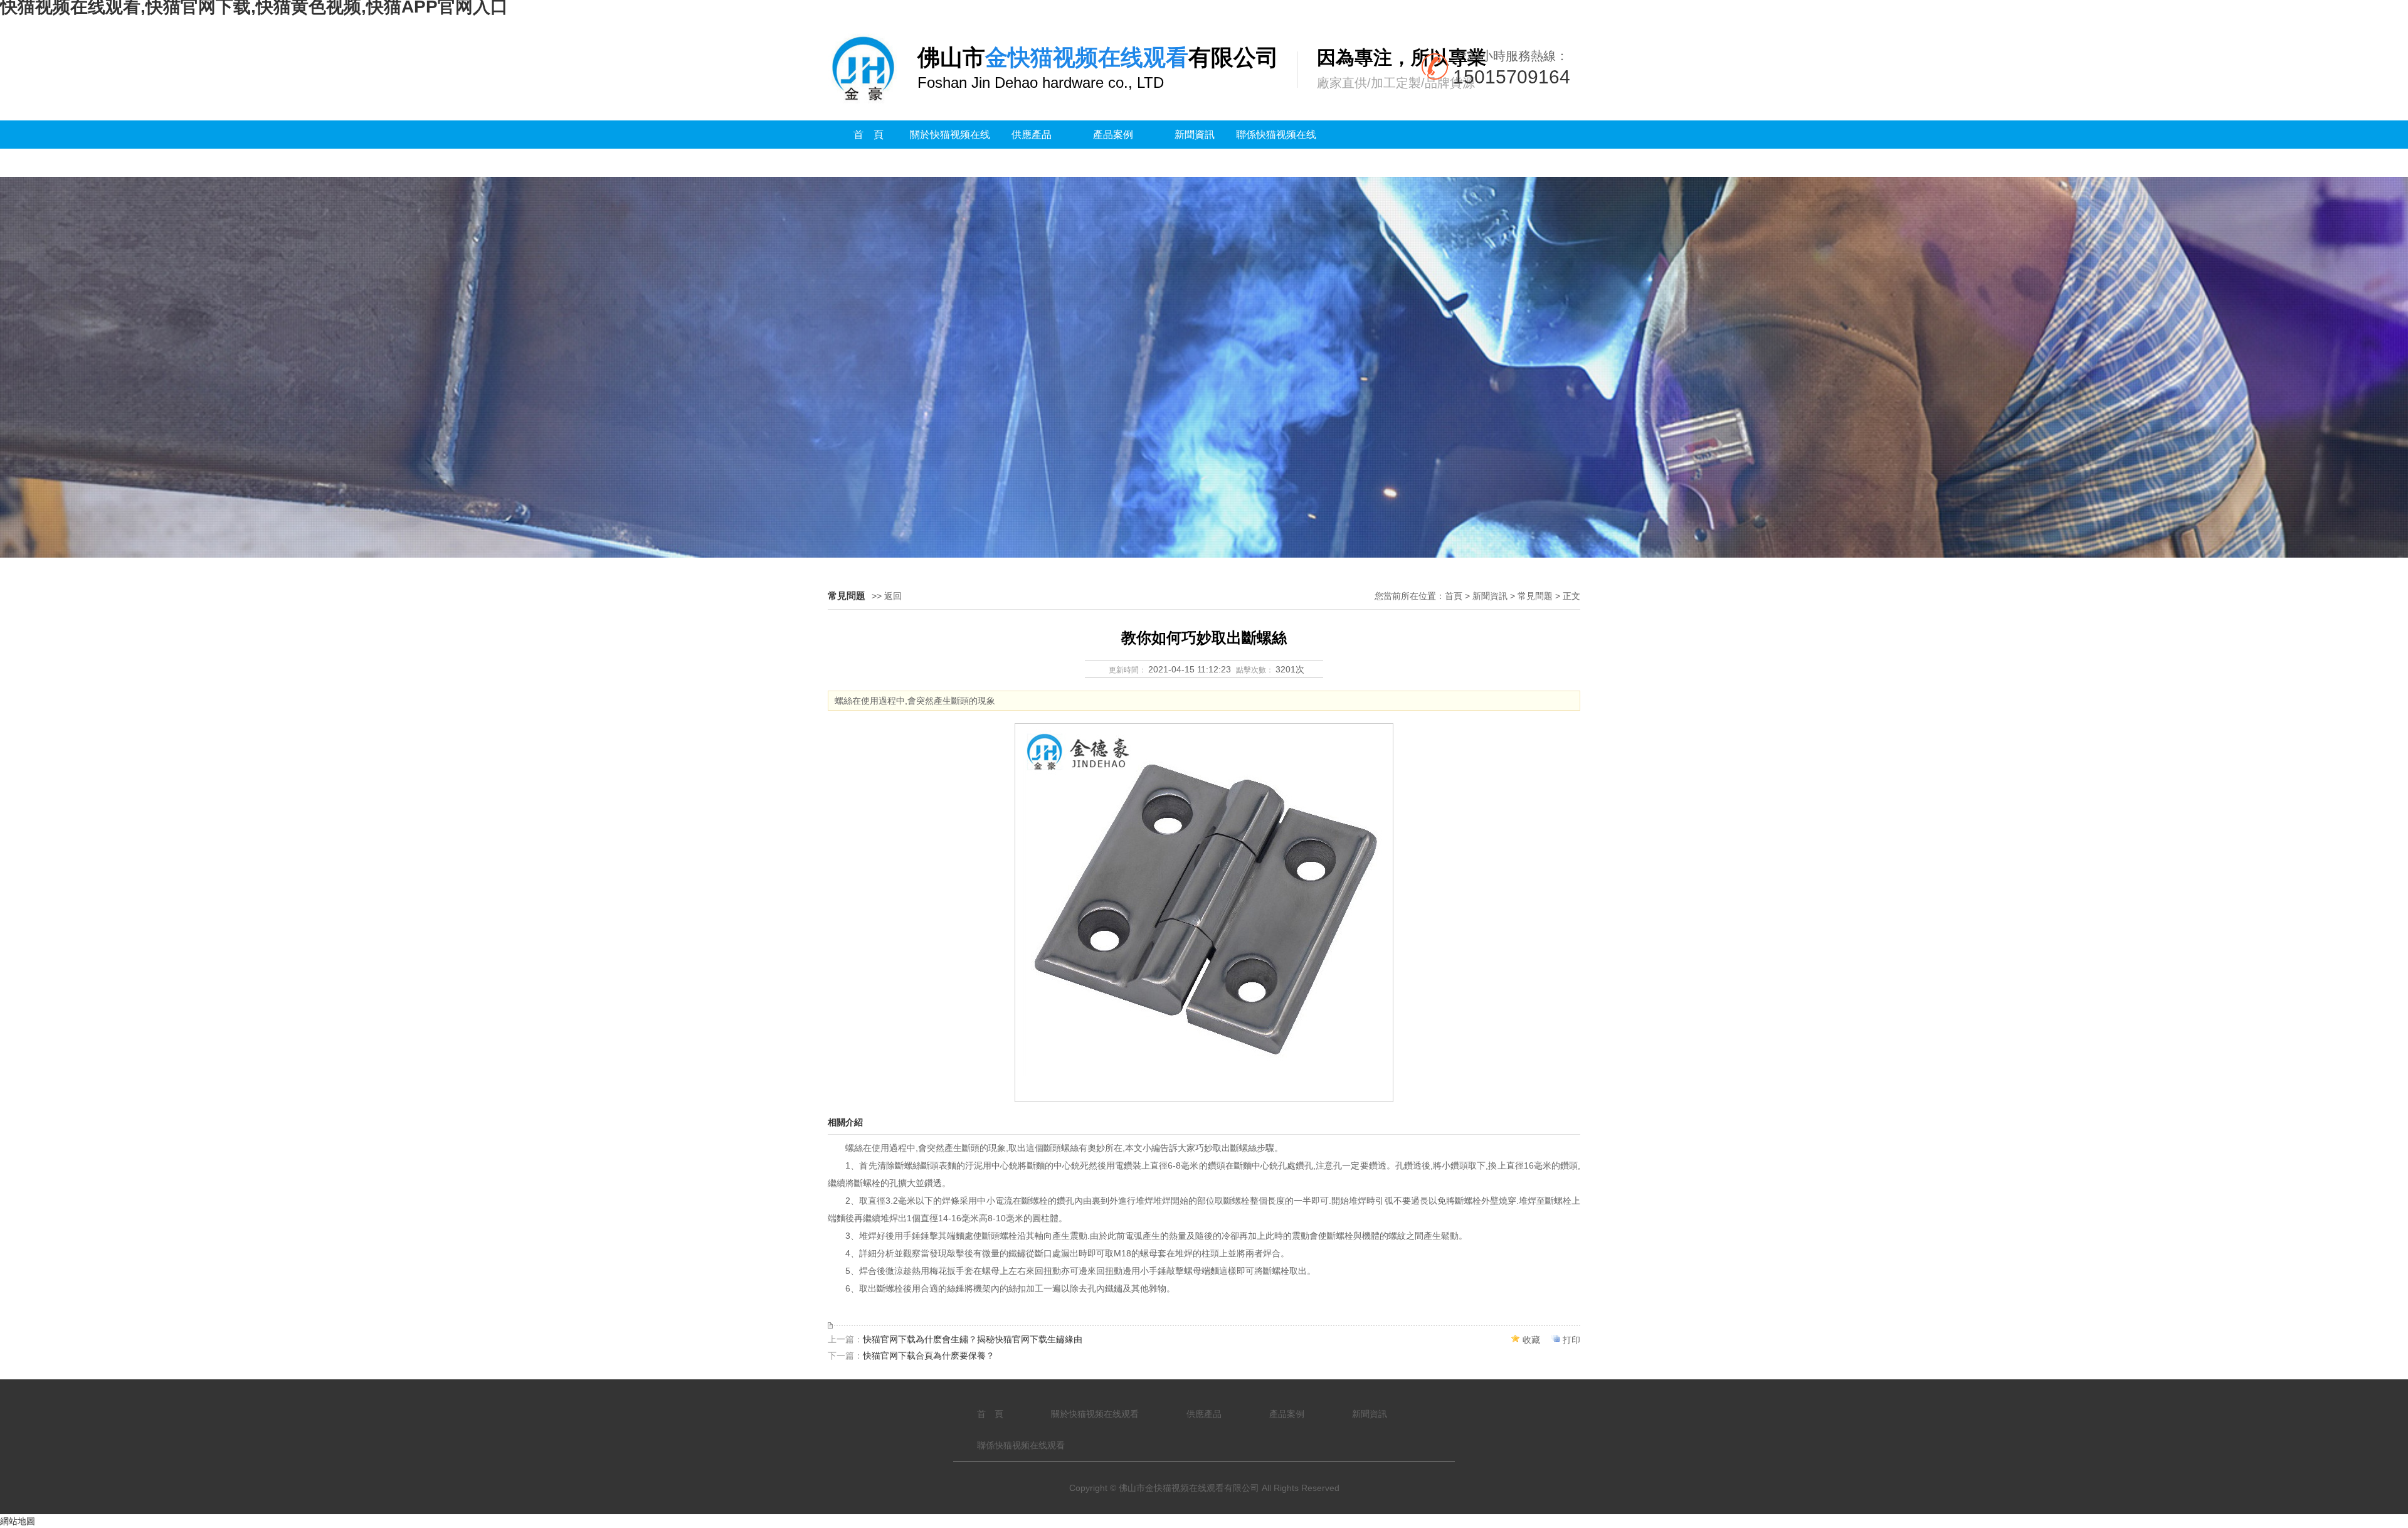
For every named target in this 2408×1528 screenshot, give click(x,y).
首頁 (1454, 596)
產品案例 (1113, 135)
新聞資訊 (1195, 135)
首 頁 (869, 135)
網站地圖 (18, 1521)
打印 (1571, 1340)
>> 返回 (887, 596)
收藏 (1531, 1340)
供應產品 (1032, 135)
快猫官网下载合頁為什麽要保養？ (929, 1356)
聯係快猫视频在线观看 (1276, 149)
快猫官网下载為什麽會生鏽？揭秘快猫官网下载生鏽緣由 (973, 1339)
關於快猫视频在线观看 (950, 149)
